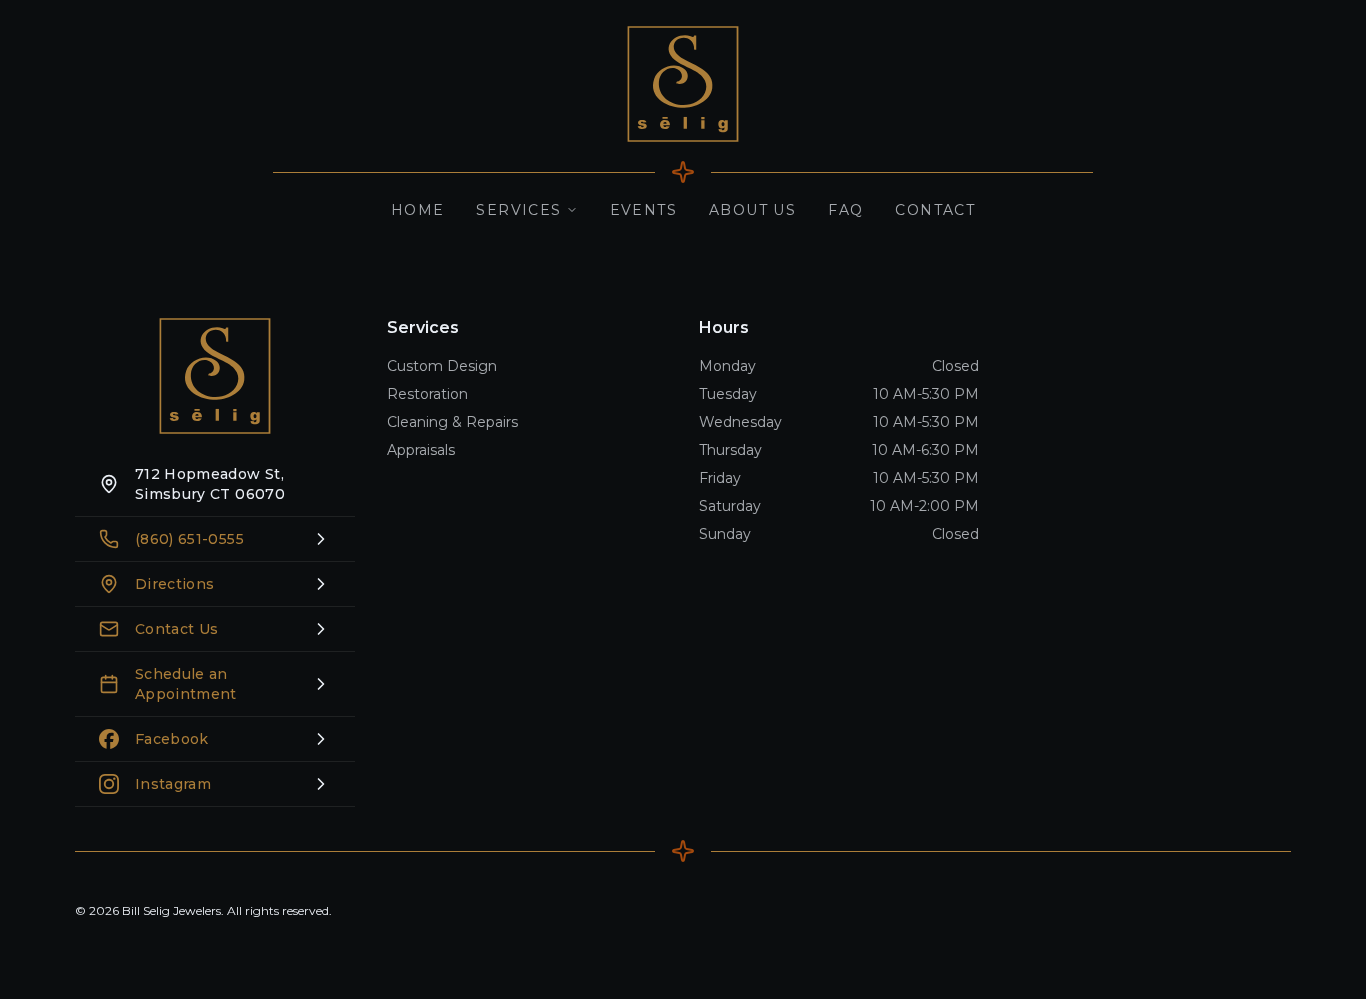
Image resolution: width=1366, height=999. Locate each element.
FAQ (845, 210)
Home (418, 210)
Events (643, 210)
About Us (752, 210)
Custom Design (442, 366)
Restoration (427, 394)
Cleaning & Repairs (452, 422)
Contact (935, 210)
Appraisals (421, 450)
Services (518, 210)
